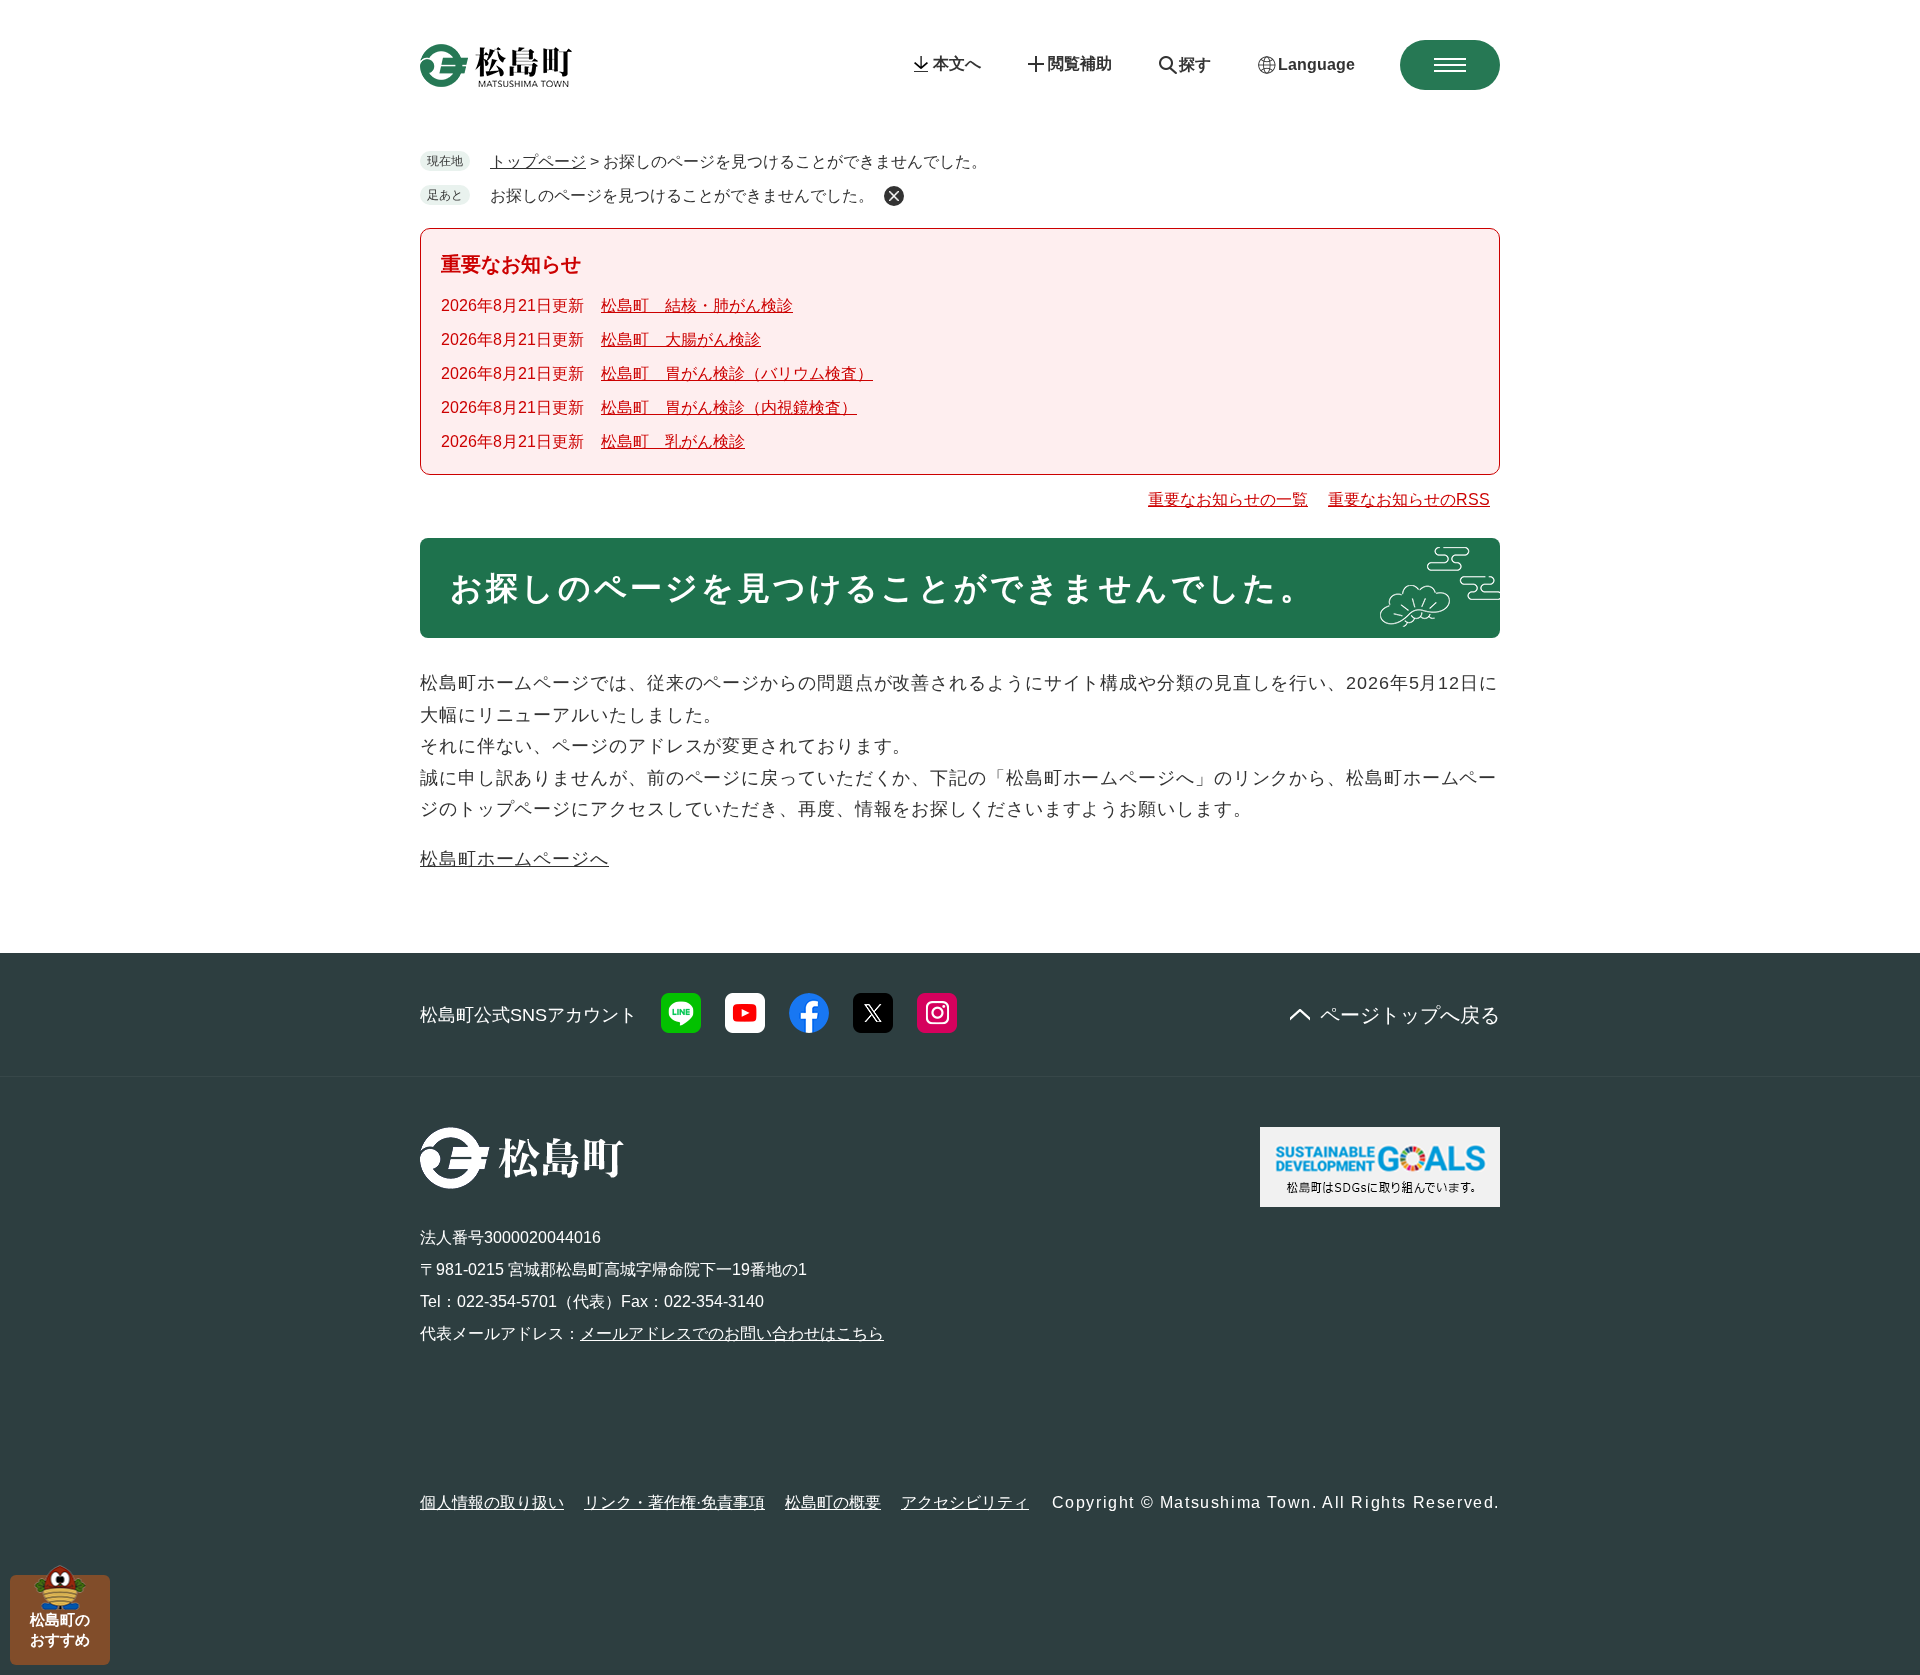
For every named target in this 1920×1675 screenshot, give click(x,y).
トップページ (538, 161)
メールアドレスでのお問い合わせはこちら (732, 1333)
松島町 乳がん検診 (673, 441)
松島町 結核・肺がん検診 (697, 305)
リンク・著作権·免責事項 (674, 1502)
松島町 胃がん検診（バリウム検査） (737, 373)
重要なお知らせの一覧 (1228, 499)
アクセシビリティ (965, 1502)
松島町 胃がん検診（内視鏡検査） (729, 407)
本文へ (957, 63)
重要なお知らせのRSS (1409, 499)
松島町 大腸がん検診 (681, 339)
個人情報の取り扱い (492, 1502)
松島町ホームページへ (514, 859)
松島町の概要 (833, 1502)
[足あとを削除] (894, 196)
